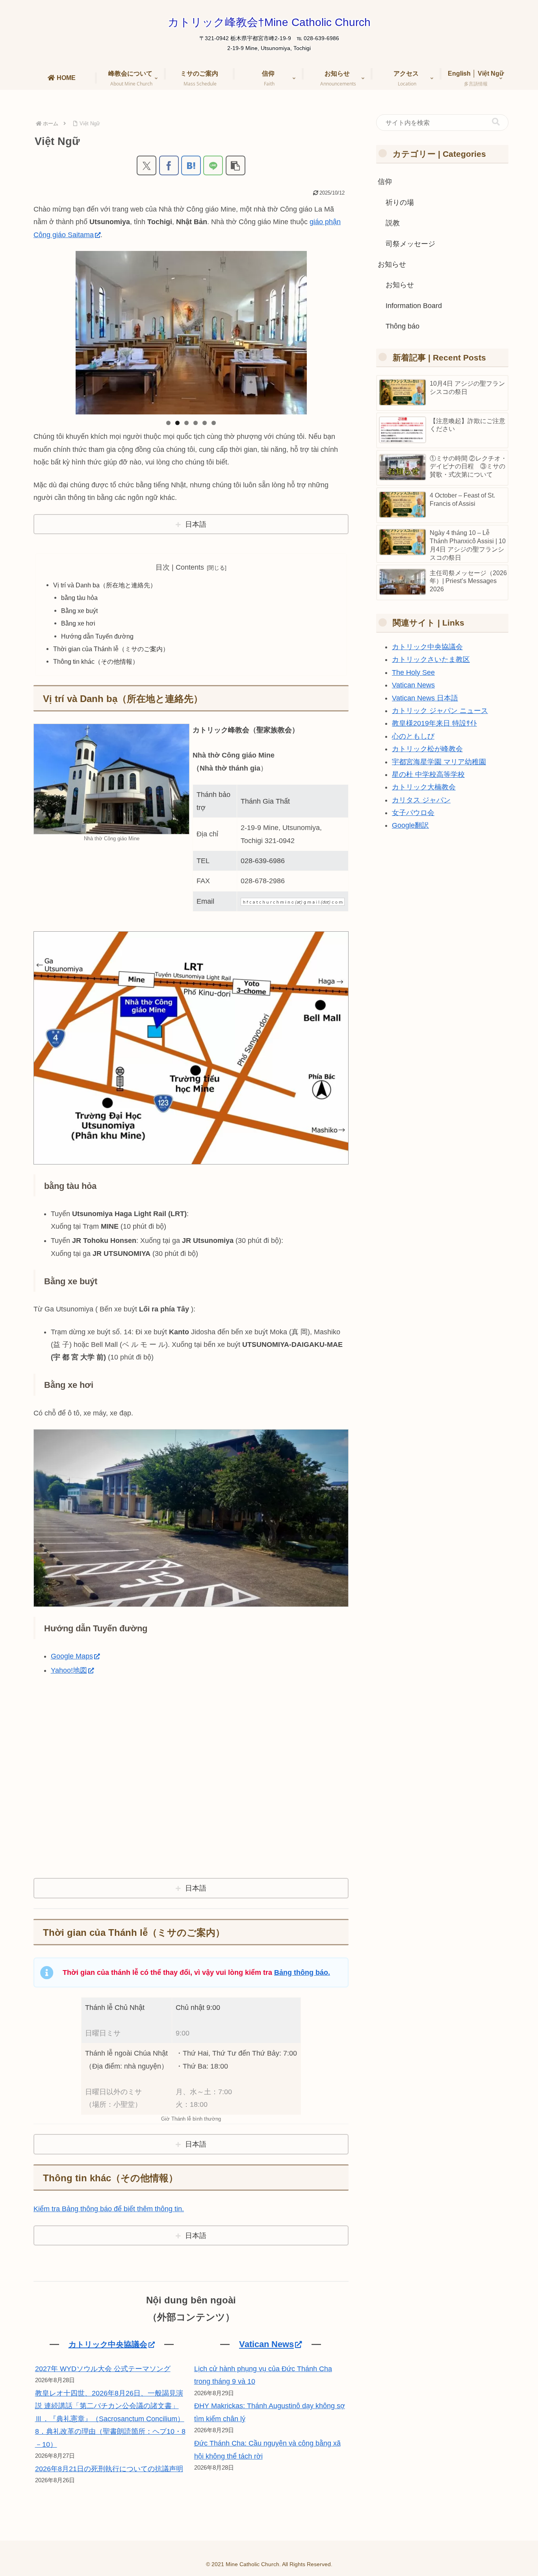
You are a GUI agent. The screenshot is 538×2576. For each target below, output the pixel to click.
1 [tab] (168, 423)
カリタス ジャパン (421, 800)
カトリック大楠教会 (424, 787)
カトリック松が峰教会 (427, 749)
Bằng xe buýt (79, 611)
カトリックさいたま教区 (431, 659)
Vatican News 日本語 (425, 698)
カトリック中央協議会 (108, 2344)
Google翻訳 (410, 825)
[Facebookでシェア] (169, 165)
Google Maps (72, 1656)
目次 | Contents (180, 567)
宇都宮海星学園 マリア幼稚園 (439, 762)
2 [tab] (177, 423)
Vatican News (266, 2344)
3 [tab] (186, 423)
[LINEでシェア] (213, 165)
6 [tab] (214, 423)
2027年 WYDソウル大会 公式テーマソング (103, 2369)
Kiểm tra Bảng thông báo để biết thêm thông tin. (109, 2209)
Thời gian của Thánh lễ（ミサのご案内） (111, 649)
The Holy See (413, 672)
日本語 (196, 524)
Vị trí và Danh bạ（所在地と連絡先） (105, 585)
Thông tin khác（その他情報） (96, 661)
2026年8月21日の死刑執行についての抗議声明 (109, 2469)
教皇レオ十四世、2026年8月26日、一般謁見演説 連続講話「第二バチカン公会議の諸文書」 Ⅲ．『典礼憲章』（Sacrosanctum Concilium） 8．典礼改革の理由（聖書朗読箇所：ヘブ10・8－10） (110, 2419)
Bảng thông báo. (302, 1972)
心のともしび (413, 736)
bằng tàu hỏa (79, 598)
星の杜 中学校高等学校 (428, 774)
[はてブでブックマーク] (191, 165)
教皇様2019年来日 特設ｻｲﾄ (434, 723)
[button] (236, 165)
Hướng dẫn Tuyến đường (97, 636)
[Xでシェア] (147, 165)
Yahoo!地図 (69, 1670)
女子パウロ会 (413, 813)
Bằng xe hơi (78, 623)
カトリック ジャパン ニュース (440, 711)
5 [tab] (205, 423)
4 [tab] (196, 423)
